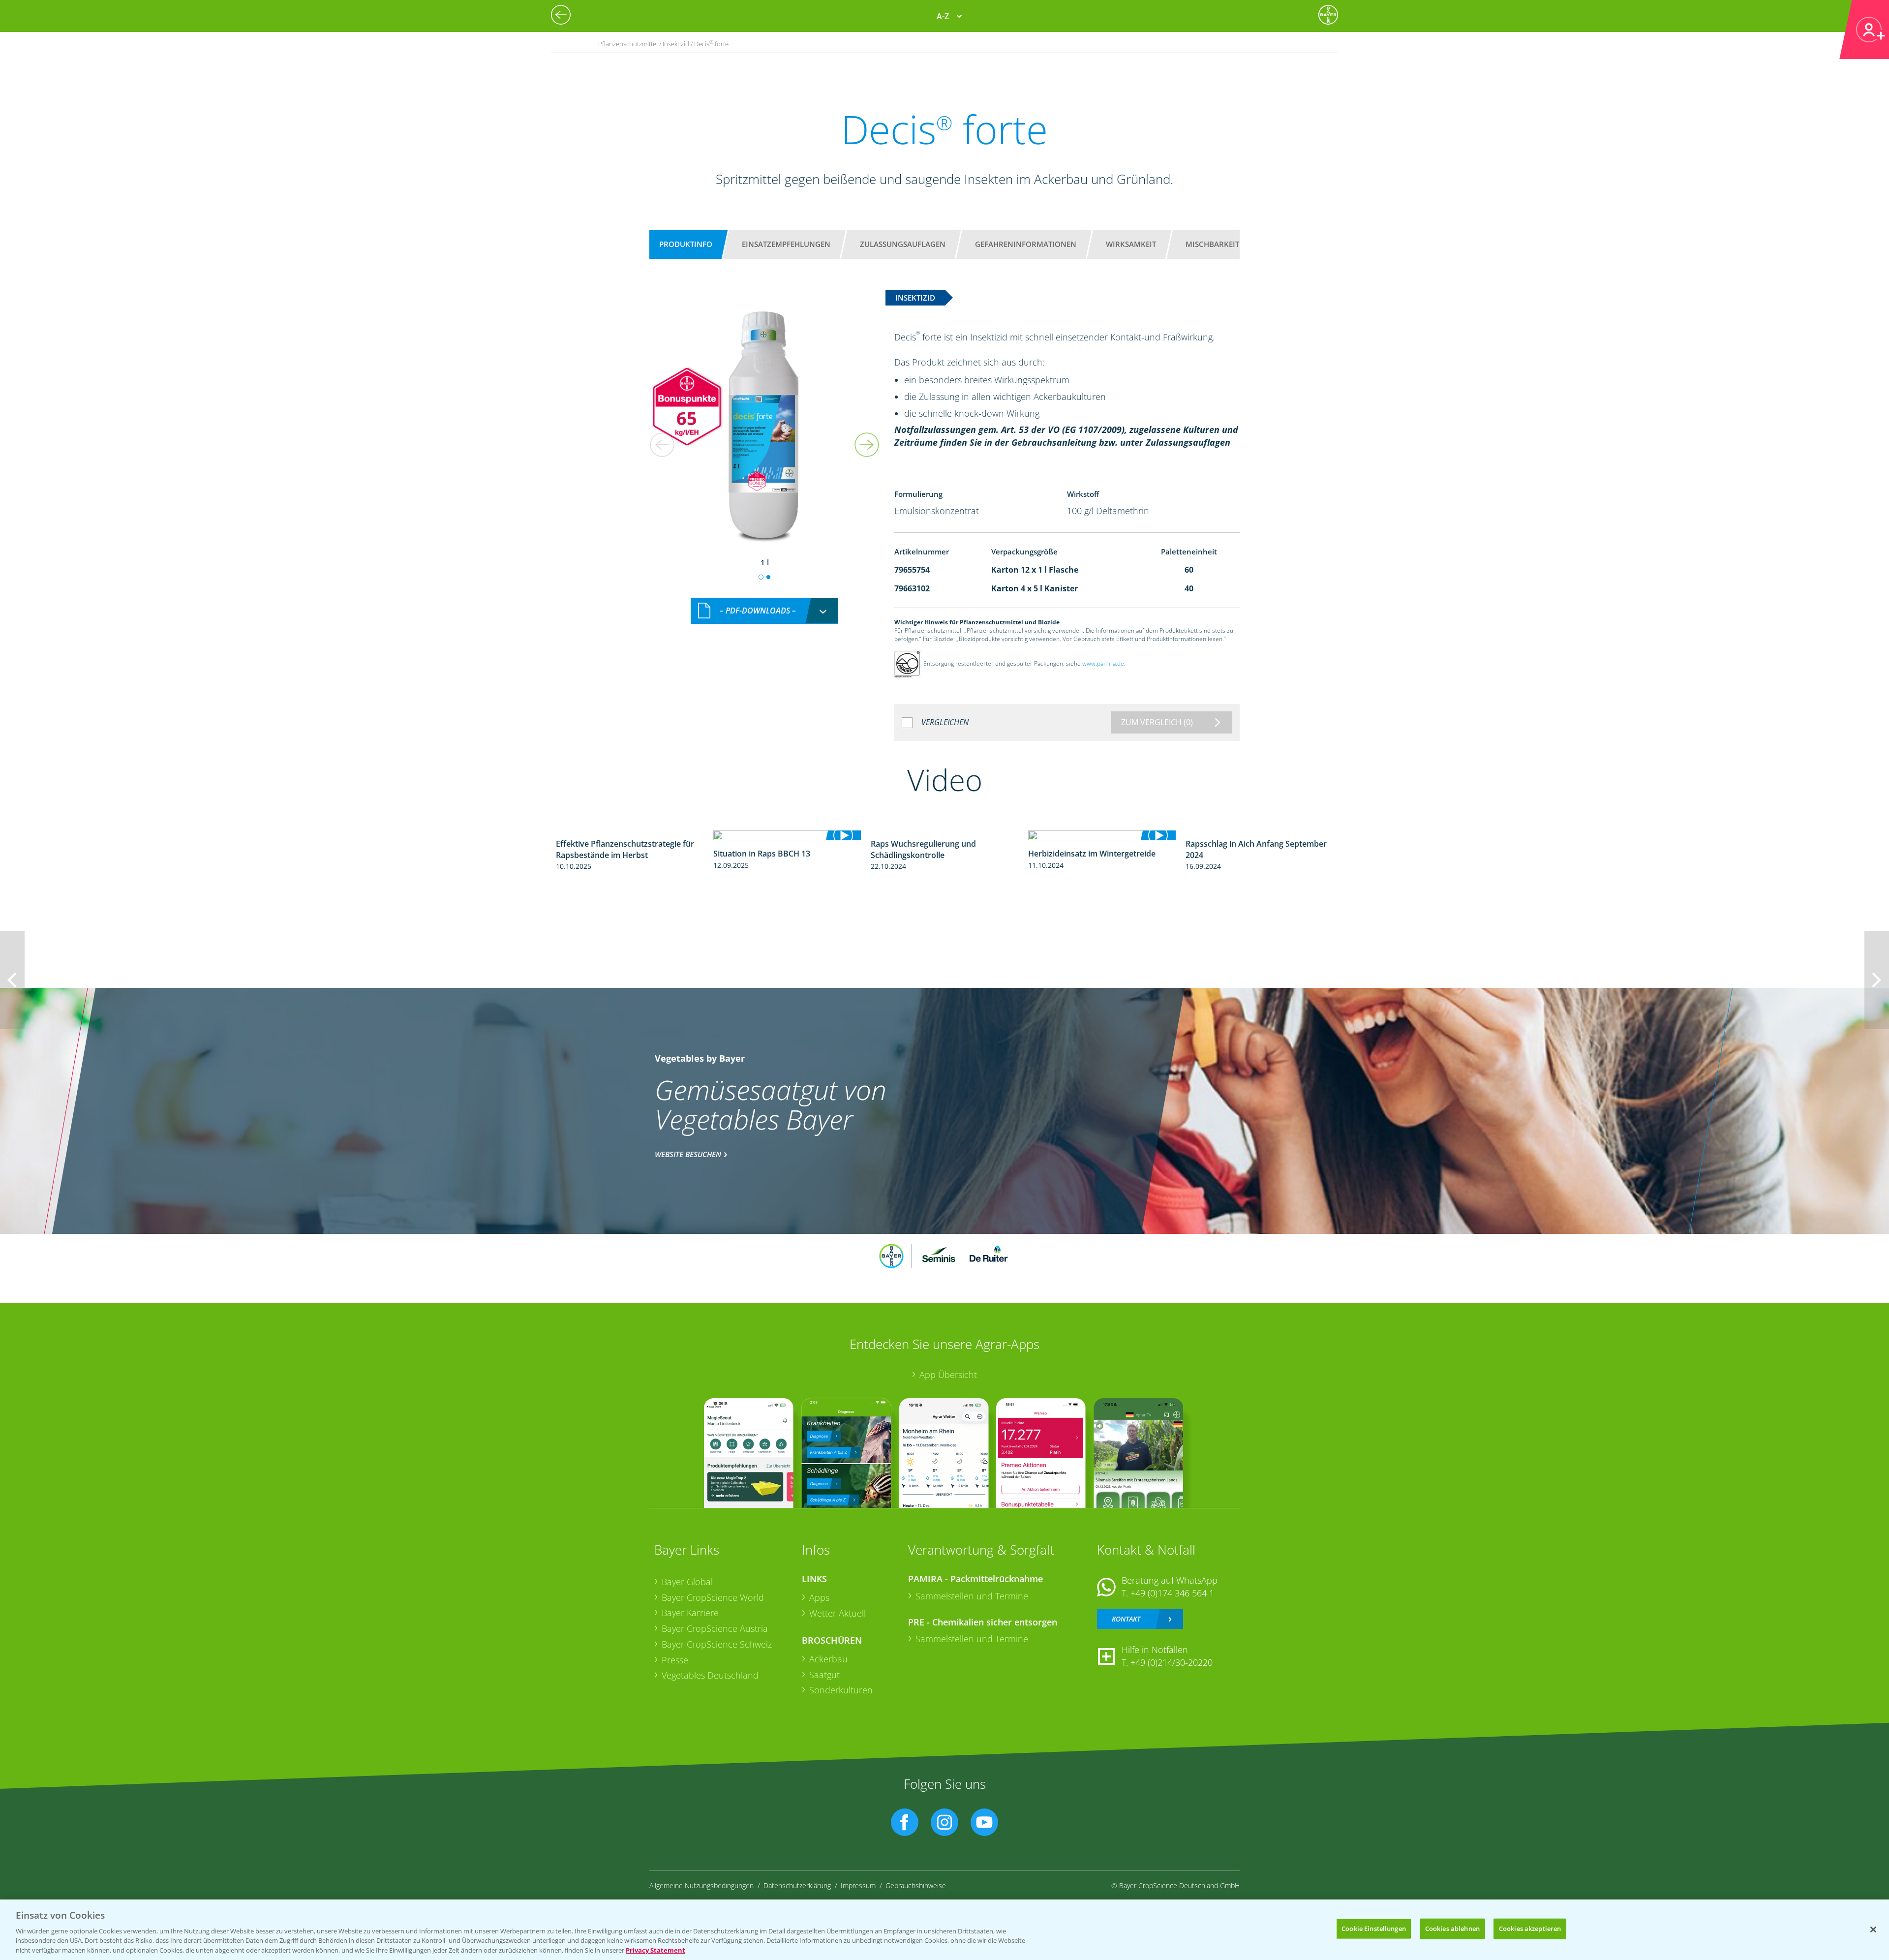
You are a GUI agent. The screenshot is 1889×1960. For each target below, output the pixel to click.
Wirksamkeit (1131, 244)
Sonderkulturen (841, 1690)
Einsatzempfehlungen (786, 244)
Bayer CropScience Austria (715, 1628)
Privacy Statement (655, 1950)
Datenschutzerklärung (797, 1885)
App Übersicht (948, 1375)
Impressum (858, 1885)
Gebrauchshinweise (916, 1885)
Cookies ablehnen (1452, 1929)
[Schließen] (1873, 1929)
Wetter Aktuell (838, 1613)
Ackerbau (828, 1659)
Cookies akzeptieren (1530, 1929)
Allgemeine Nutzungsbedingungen (701, 1885)
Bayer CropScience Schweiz (717, 1644)
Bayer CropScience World (713, 1597)
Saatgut (824, 1675)
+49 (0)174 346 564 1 (1172, 1593)
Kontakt (1126, 1619)
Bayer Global (687, 1582)
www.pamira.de (1103, 664)
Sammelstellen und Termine (972, 1596)
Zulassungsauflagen (903, 244)
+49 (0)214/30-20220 (1172, 1662)
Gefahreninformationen (1026, 244)
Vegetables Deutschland (710, 1675)
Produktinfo (686, 244)
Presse (675, 1660)
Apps (819, 1597)
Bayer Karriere (690, 1613)
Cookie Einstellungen (1374, 1929)
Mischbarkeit (1212, 244)
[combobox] (764, 611)
